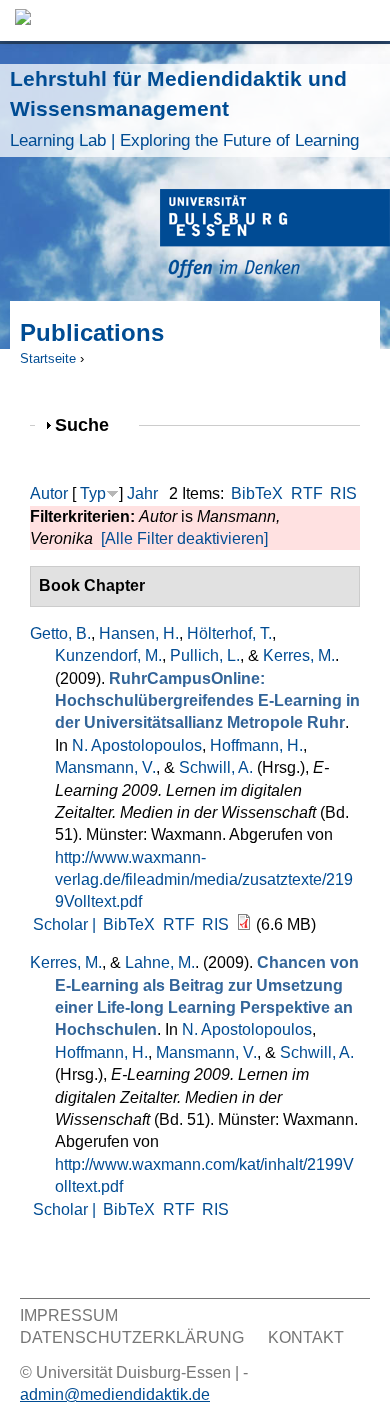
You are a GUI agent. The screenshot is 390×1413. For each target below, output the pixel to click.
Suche (90, 424)
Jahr (142, 493)
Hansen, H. (139, 633)
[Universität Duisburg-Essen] (275, 236)
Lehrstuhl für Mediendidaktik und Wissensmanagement (184, 108)
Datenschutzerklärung (132, 1337)
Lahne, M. (160, 962)
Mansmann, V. (105, 767)
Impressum (69, 1315)
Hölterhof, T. (229, 633)
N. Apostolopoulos (137, 745)
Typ (93, 493)
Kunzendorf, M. (108, 655)
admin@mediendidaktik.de (115, 1394)
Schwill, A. (216, 767)
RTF (307, 493)
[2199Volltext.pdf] (244, 924)
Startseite (48, 358)
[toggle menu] (365, 20)
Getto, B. (60, 633)
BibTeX (257, 493)
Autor (49, 493)
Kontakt (306, 1337)
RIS (343, 493)
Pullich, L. (205, 655)
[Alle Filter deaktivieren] (184, 538)
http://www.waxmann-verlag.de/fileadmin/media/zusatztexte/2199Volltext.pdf (204, 880)
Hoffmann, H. (256, 745)
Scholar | (66, 924)
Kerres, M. (299, 655)
